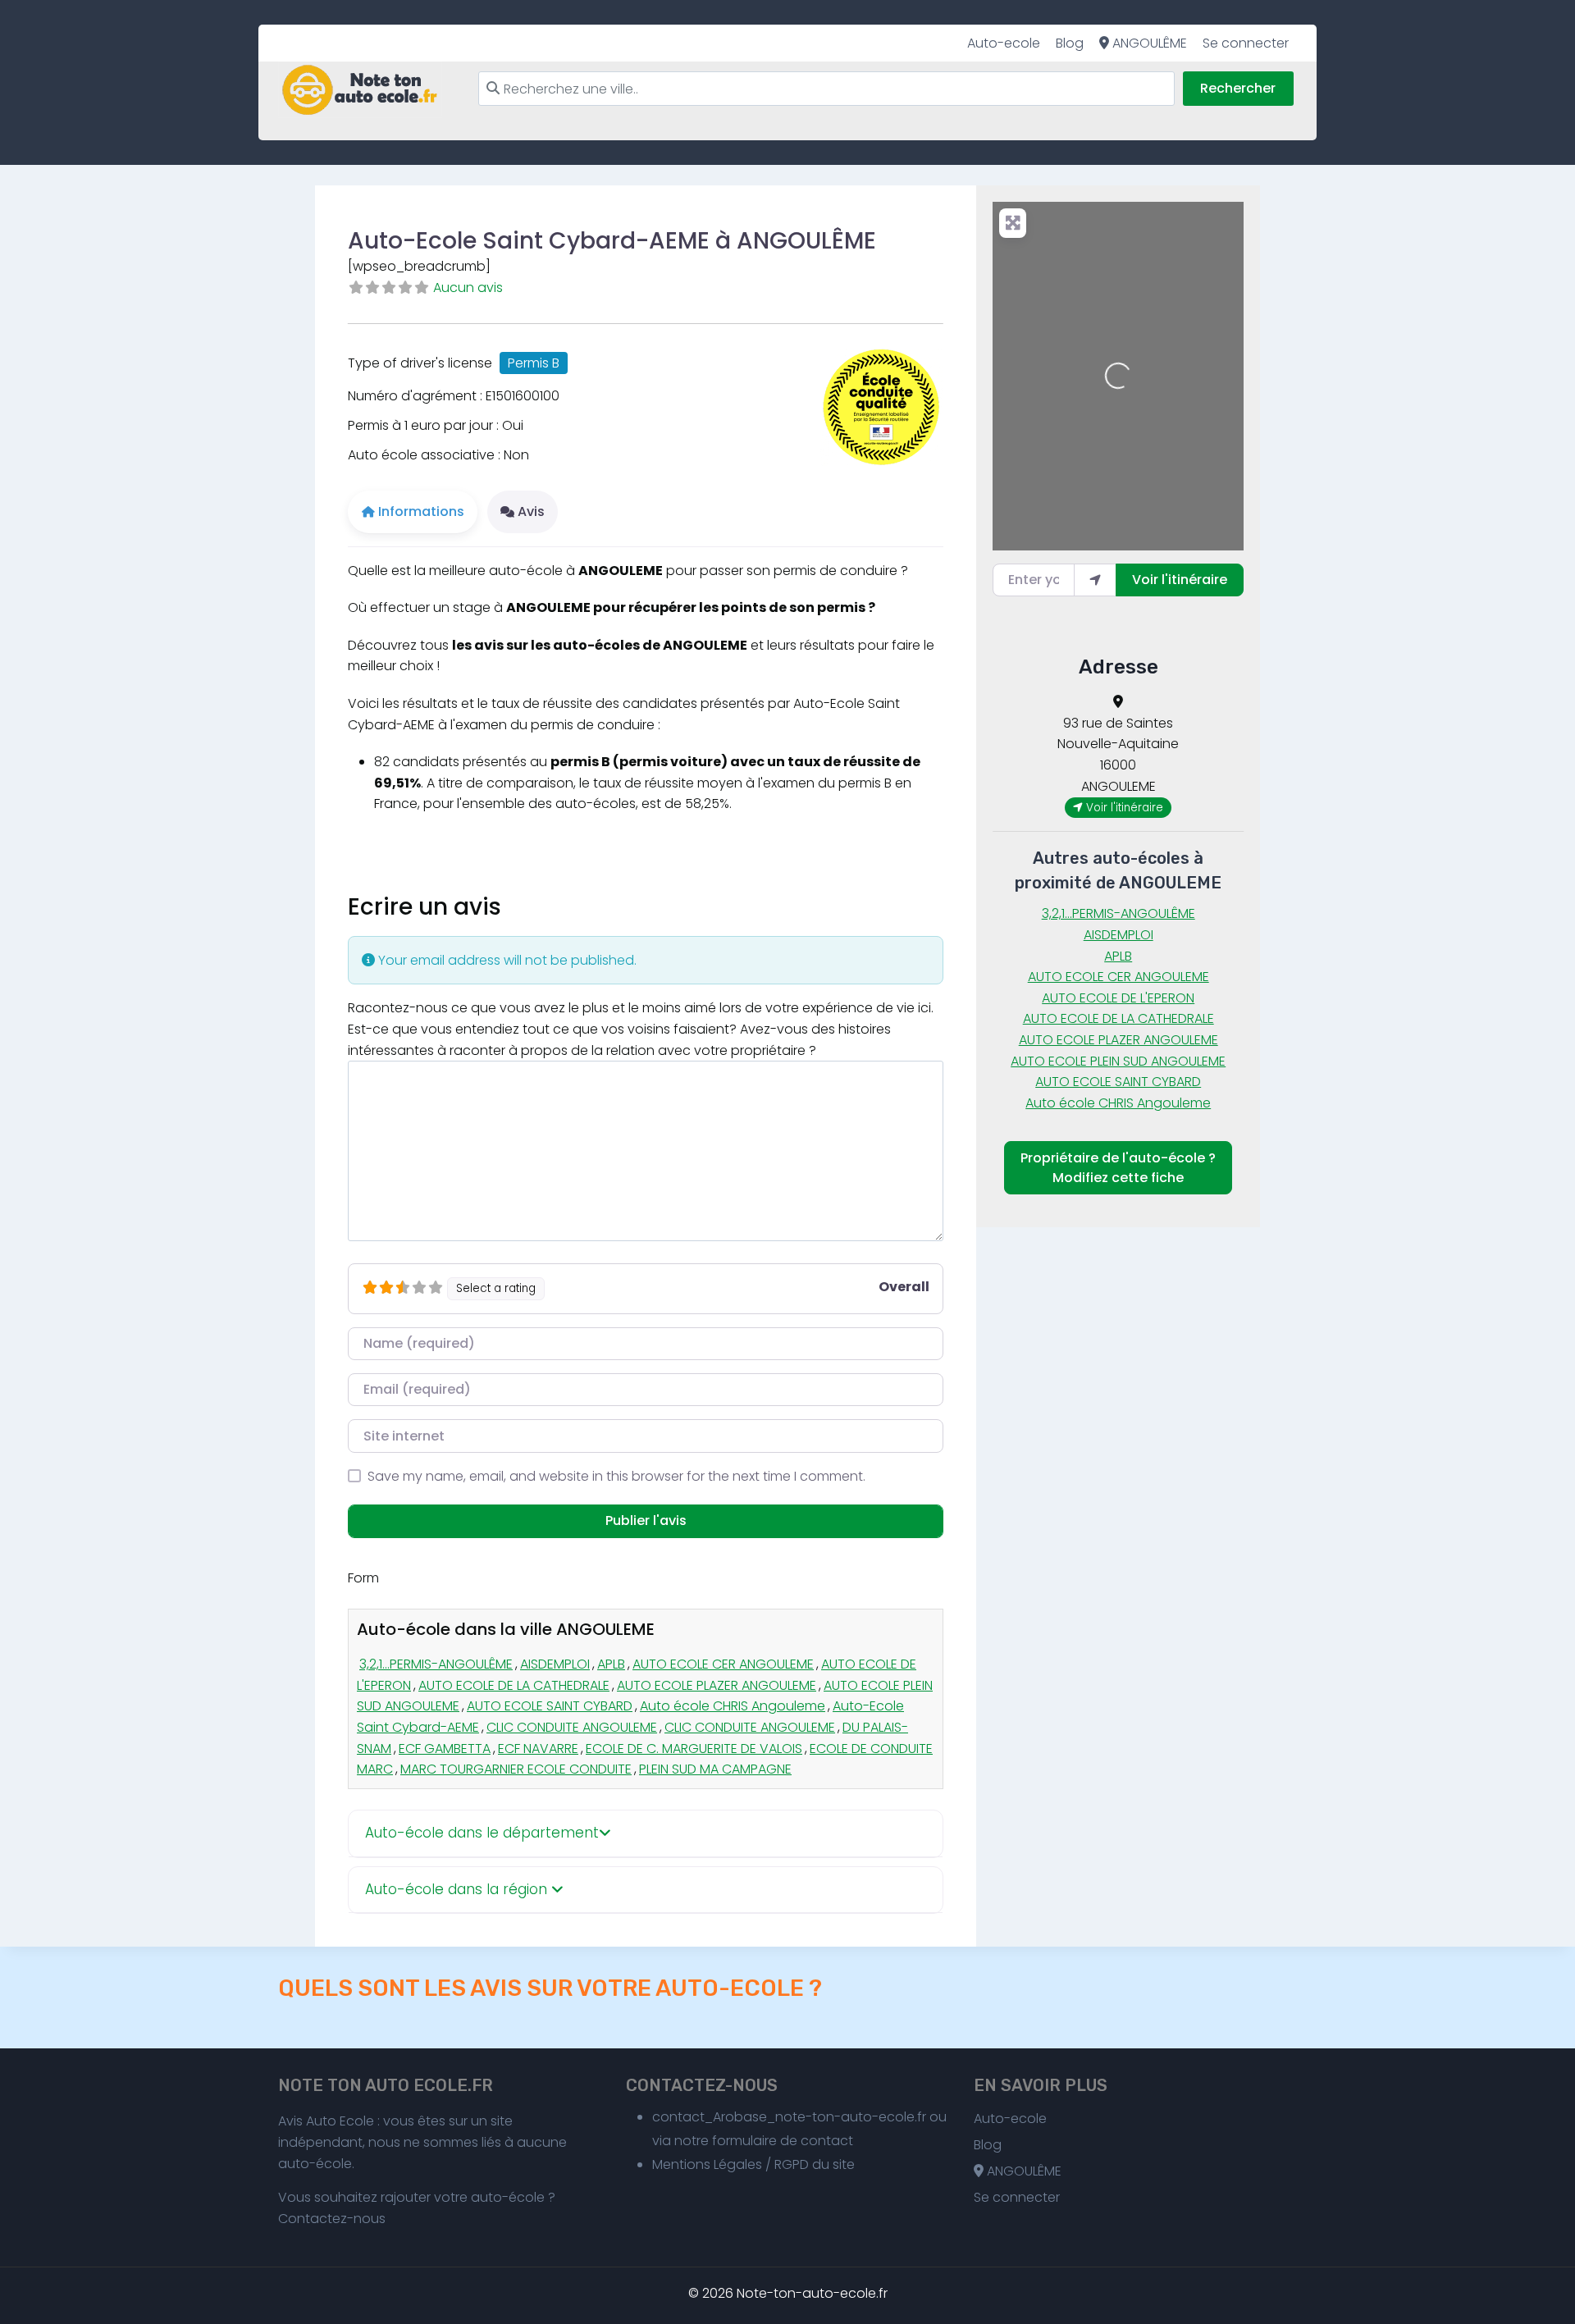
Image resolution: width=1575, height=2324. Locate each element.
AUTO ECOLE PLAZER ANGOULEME (717, 1685)
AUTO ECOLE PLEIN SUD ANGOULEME (1118, 1061)
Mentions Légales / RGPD (730, 2164)
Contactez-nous (332, 2219)
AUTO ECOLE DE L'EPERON (1118, 998)
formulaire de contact (783, 2141)
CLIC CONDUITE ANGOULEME (572, 1727)
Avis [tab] (531, 511)
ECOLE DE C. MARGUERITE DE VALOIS (694, 1749)
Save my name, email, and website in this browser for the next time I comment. (616, 1476)
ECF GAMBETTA (445, 1749)
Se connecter (1246, 43)
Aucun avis (468, 288)
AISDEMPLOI (555, 1664)
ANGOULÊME (1148, 43)
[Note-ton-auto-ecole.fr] (360, 90)
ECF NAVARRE (538, 1749)
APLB (611, 1664)
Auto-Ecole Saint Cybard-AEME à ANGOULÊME (612, 241)
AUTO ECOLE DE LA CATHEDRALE (514, 1685)
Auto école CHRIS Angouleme (733, 1706)
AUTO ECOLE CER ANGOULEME (723, 1664)
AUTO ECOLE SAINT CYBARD (550, 1706)
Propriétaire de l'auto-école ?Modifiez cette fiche (1118, 1168)
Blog (1070, 43)
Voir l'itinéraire (1180, 580)
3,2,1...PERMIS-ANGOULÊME (436, 1664)
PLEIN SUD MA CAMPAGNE (715, 1769)
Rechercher (1238, 88)
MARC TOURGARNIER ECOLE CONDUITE (516, 1769)
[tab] (646, 1834)
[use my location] (1095, 580)
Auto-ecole (1004, 43)
